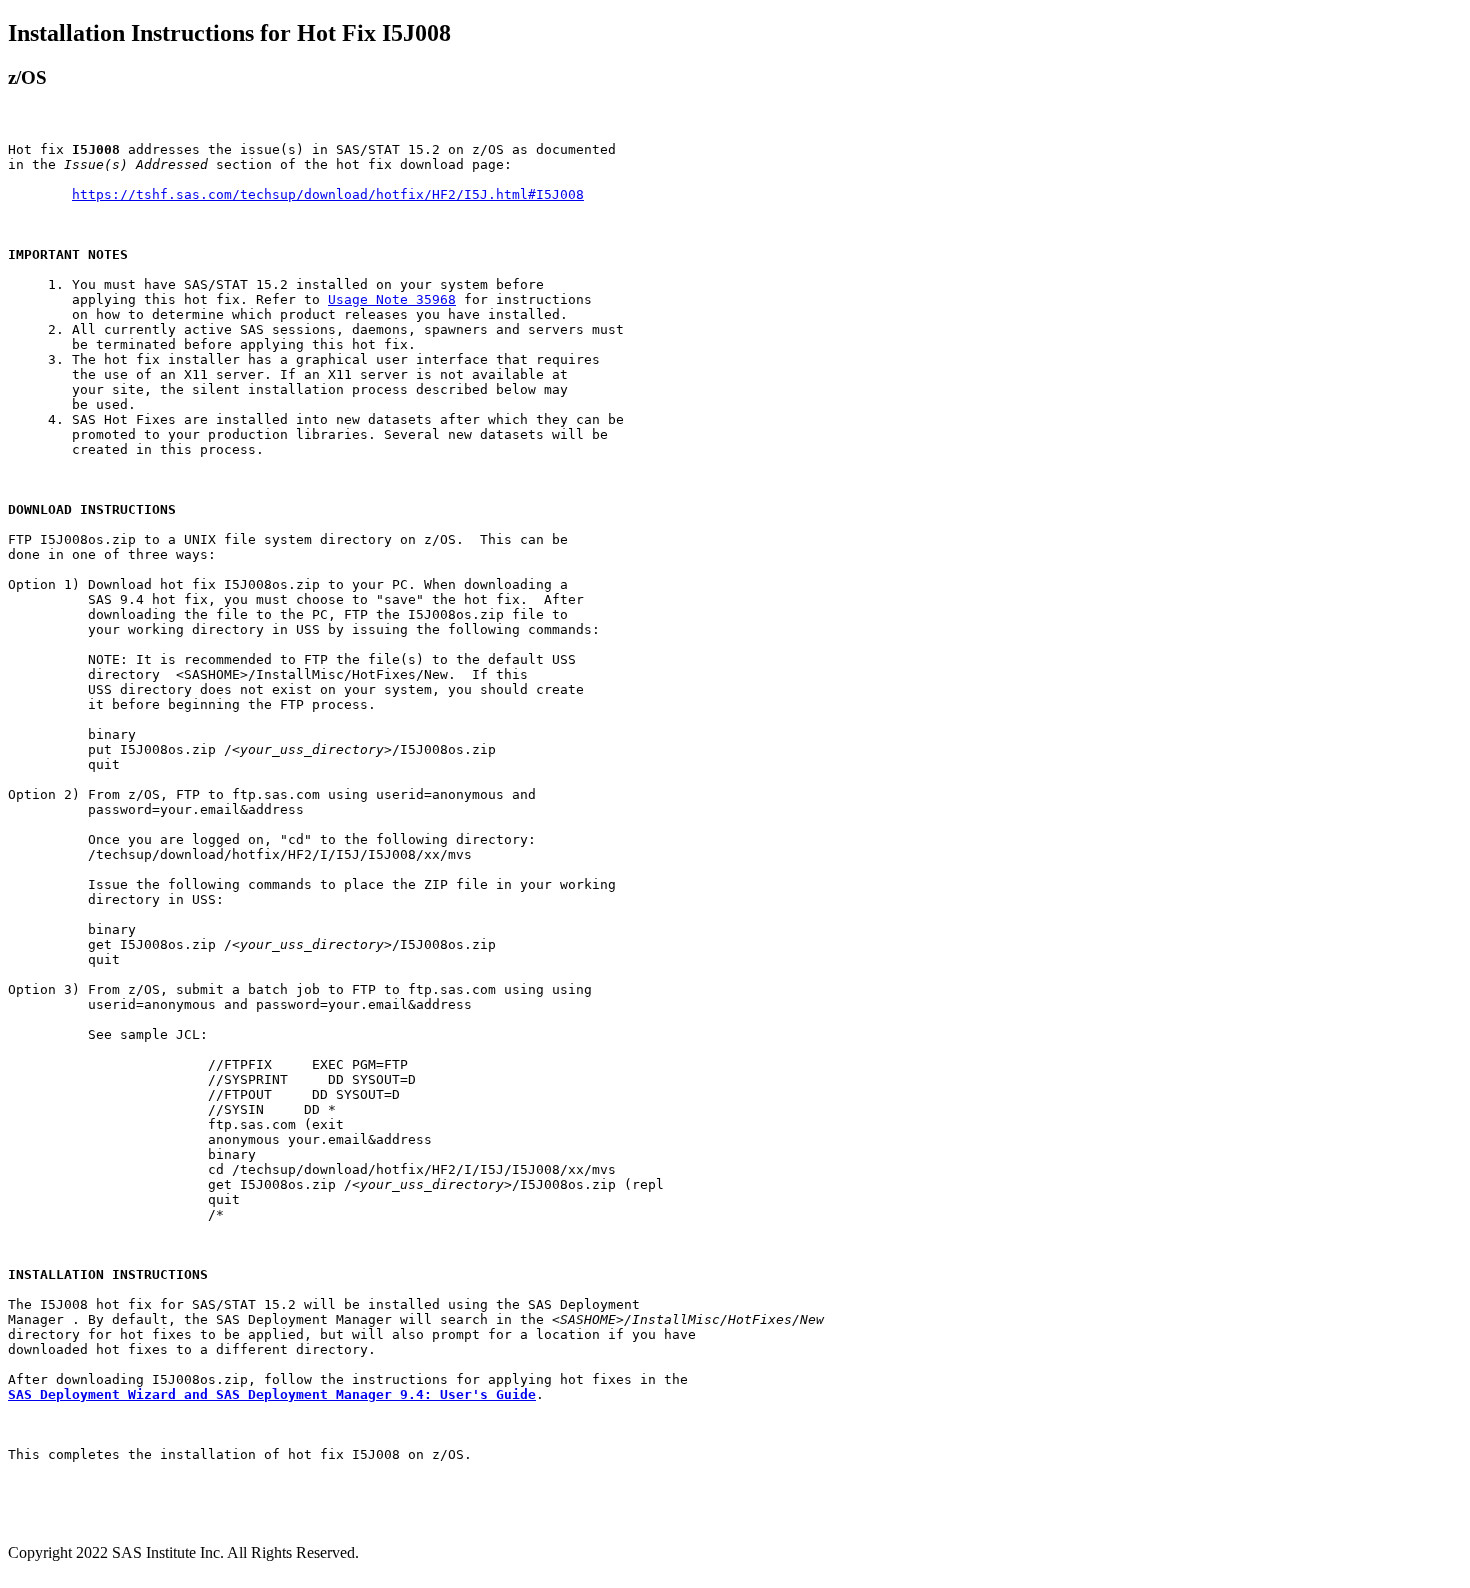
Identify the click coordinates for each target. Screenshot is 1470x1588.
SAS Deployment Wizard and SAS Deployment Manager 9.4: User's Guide (272, 1394)
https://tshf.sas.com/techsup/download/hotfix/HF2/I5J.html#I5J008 (328, 194)
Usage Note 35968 (392, 299)
